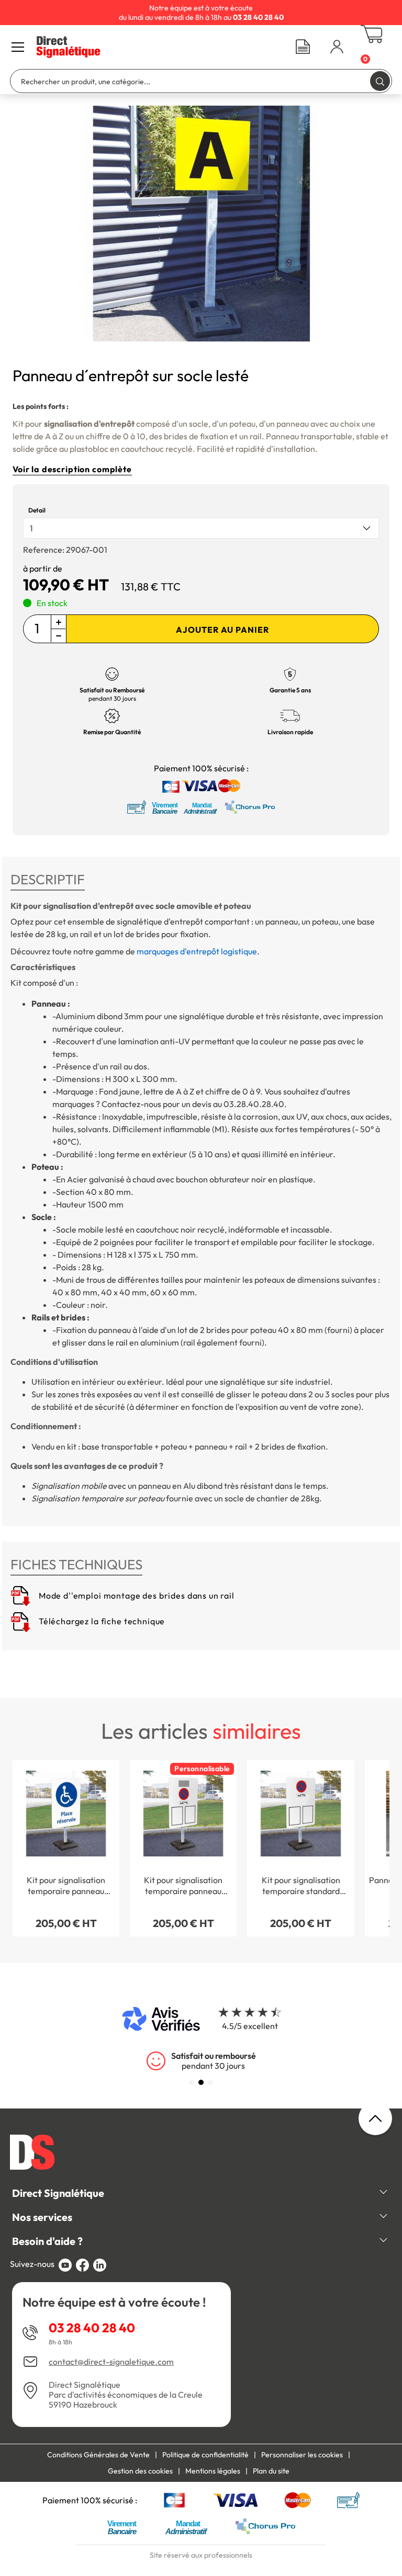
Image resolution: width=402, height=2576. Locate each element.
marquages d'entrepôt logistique (197, 951)
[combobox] (201, 528)
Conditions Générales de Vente (98, 2455)
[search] (380, 81)
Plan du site (271, 2471)
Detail (37, 510)
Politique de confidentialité (205, 2455)
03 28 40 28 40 (92, 2328)
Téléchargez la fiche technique (101, 1621)
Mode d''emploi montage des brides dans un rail (136, 1595)
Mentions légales (213, 2471)
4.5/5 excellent (250, 2026)
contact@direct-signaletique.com (111, 2362)
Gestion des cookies (140, 2471)
